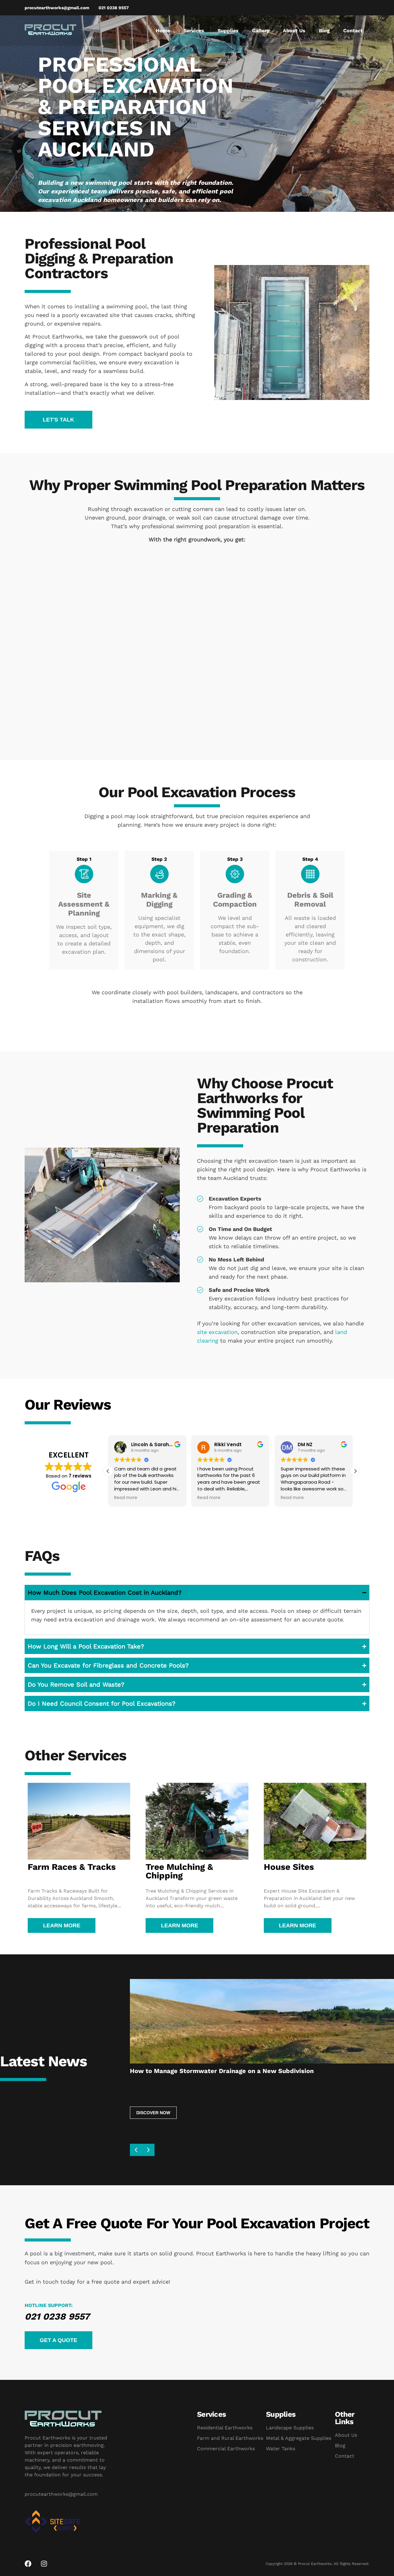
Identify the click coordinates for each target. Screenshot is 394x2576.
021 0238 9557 (57, 2316)
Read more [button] (126, 1498)
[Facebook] (28, 2564)
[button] (58, 420)
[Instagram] (44, 2564)
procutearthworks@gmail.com (61, 2494)
